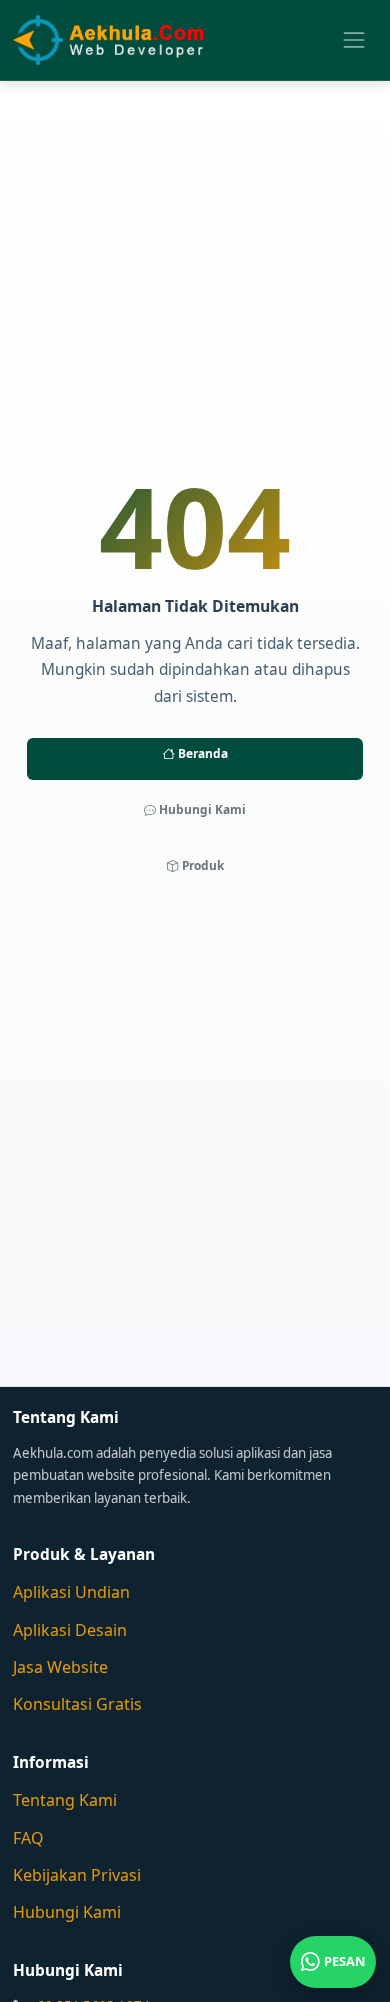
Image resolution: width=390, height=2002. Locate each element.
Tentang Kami (65, 1800)
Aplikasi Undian (71, 1592)
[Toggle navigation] (353, 39)
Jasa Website (60, 1667)
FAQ (28, 1838)
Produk (201, 865)
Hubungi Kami (201, 809)
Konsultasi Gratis (77, 1704)
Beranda (201, 753)
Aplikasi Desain (70, 1630)
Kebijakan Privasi (77, 1875)
